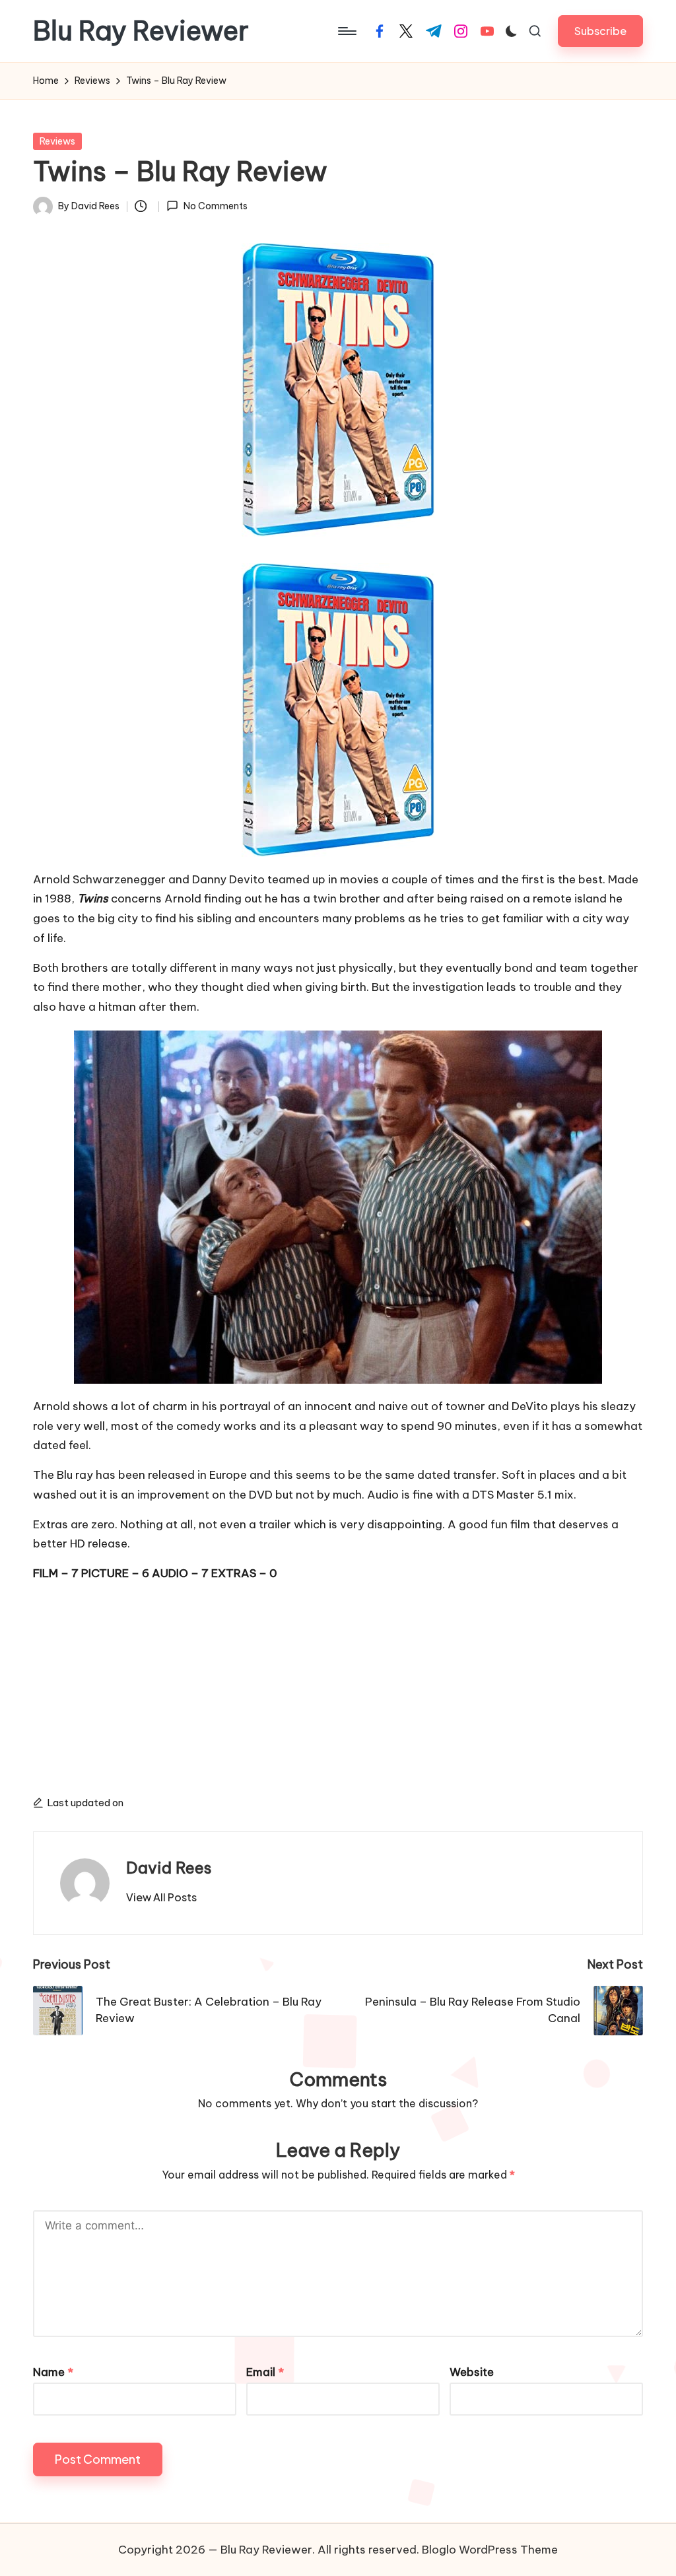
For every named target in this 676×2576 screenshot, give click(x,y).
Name (53, 2372)
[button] (600, 31)
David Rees (169, 1868)
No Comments (215, 206)
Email (265, 2372)
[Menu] (346, 31)
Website (472, 2372)
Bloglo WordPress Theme (490, 2550)
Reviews (57, 141)
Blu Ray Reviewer (141, 31)
